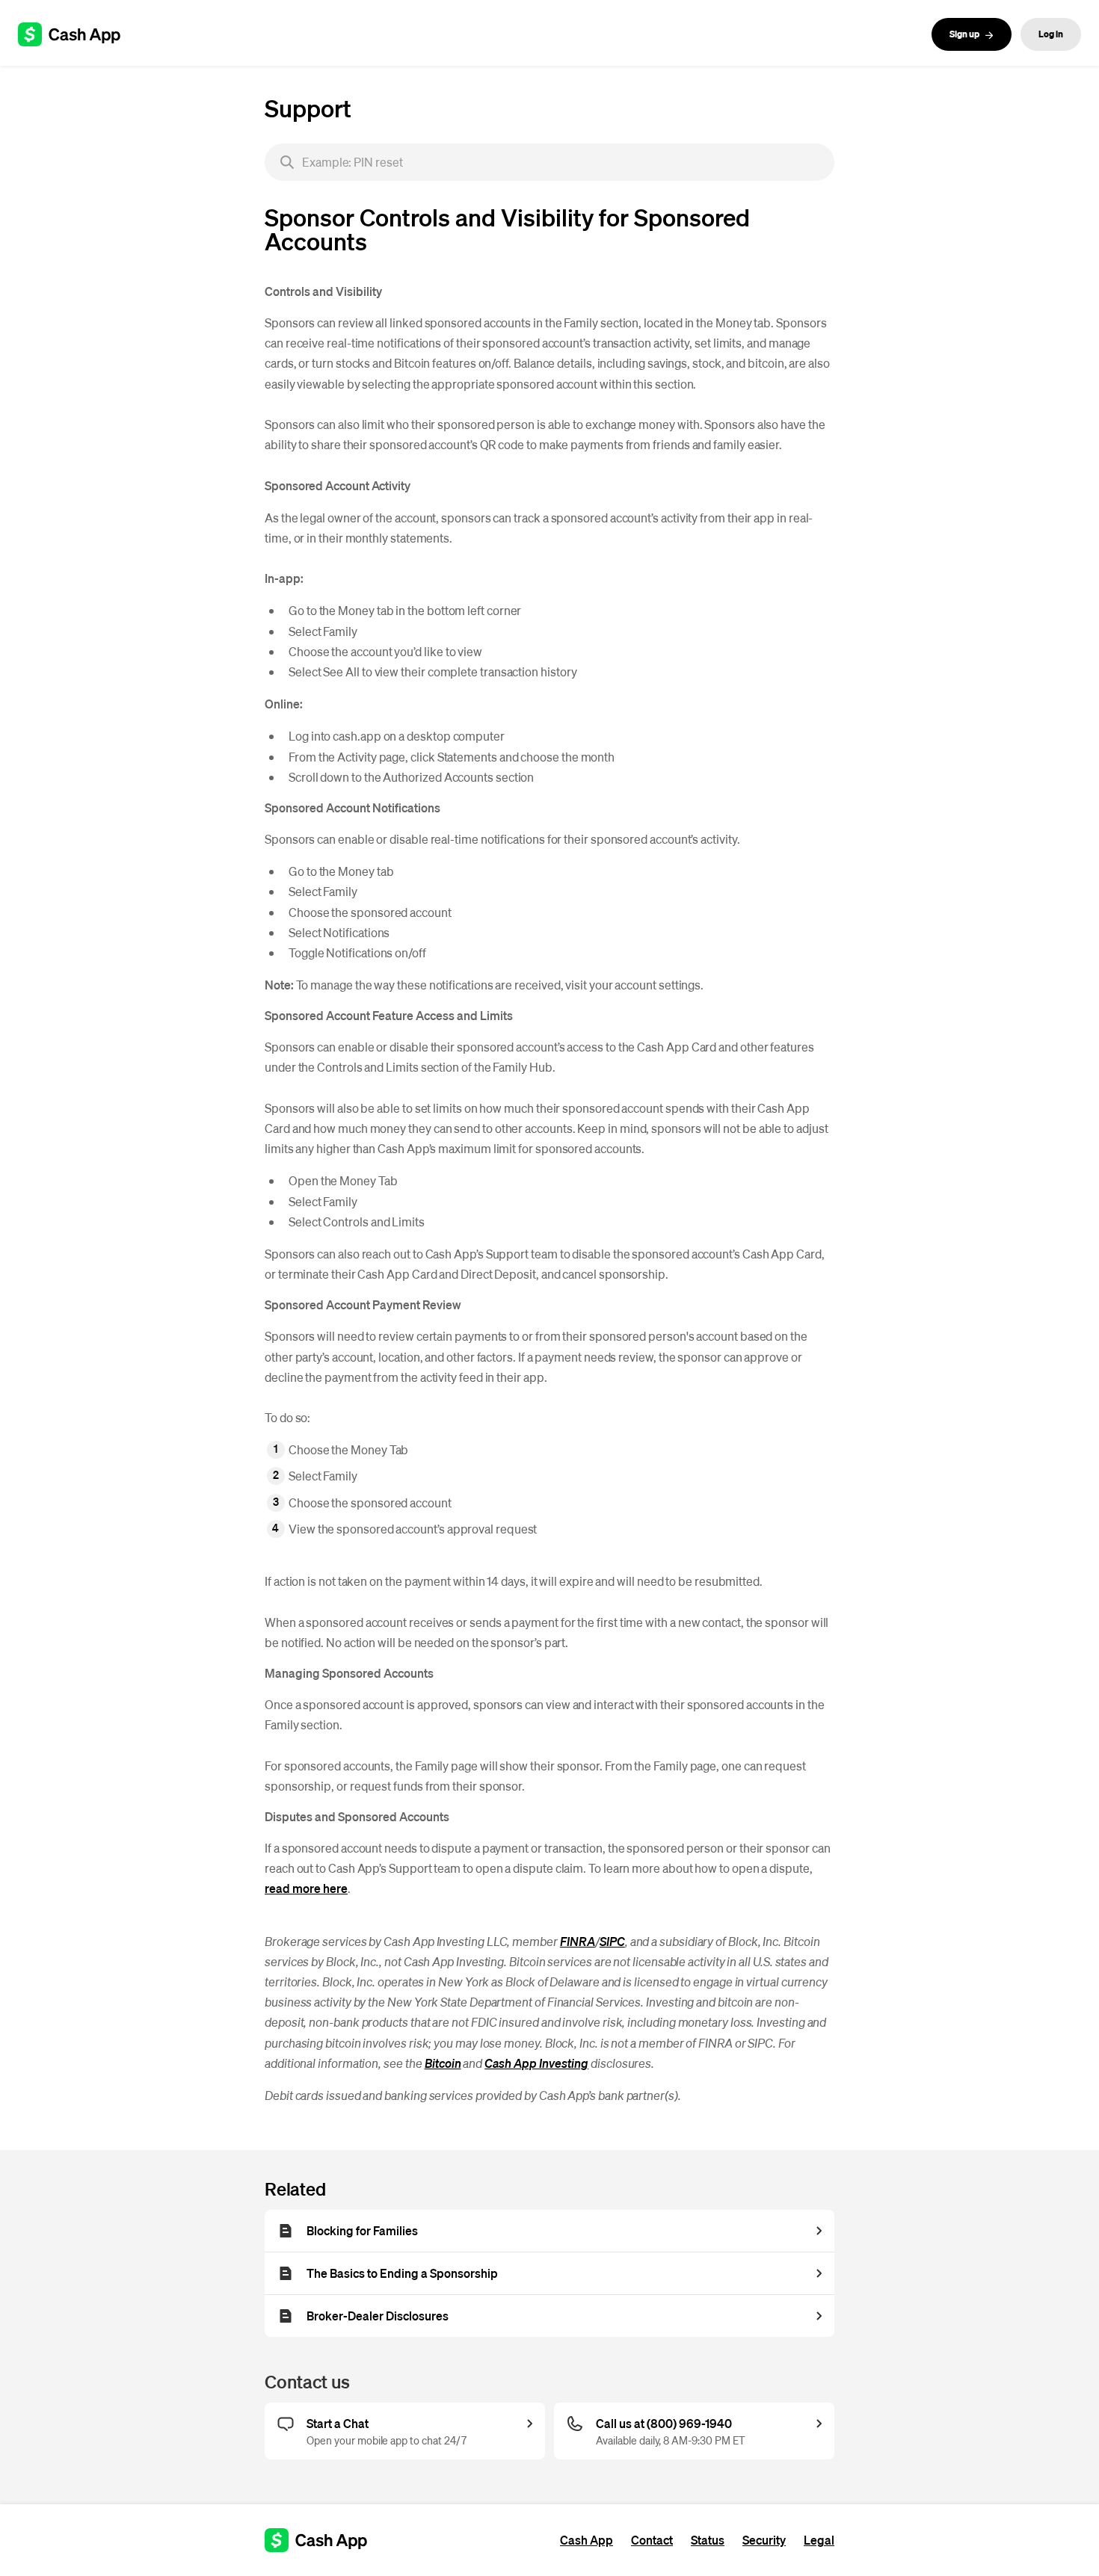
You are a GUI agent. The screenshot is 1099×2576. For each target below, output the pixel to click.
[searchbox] (549, 162)
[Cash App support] (77, 34)
